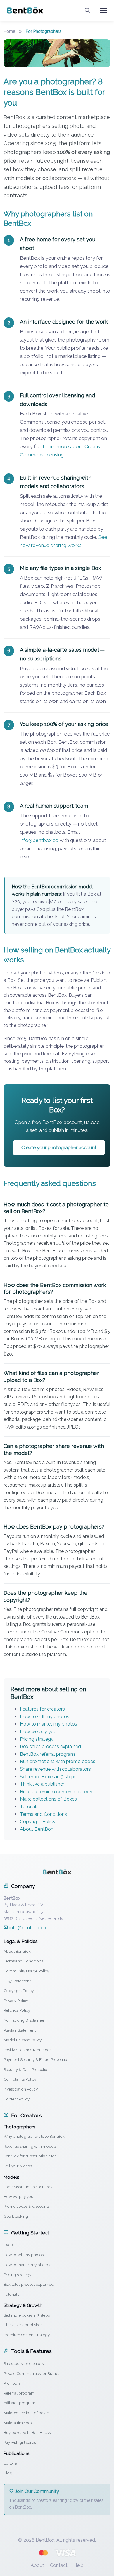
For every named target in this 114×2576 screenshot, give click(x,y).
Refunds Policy (17, 2010)
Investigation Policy (21, 2089)
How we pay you (38, 1732)
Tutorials (29, 1807)
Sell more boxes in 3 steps (27, 2315)
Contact (59, 2565)
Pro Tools (12, 2383)
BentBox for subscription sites (30, 2156)
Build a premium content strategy (56, 1792)
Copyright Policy (38, 1822)
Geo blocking (16, 2216)
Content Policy (17, 2099)
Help (78, 2565)
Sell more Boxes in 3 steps (48, 1777)
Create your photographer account (59, 1148)
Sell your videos (18, 2166)
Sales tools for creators (24, 2363)
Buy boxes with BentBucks (27, 2432)
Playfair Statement (20, 2030)
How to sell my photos (45, 1717)
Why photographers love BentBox (34, 2136)
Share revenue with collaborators (55, 1769)
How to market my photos (49, 1724)
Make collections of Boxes (48, 1799)
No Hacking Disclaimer (24, 2020)
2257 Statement (17, 1981)
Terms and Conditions (43, 1814)
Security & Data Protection (27, 2069)
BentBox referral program (47, 1754)
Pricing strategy (37, 1739)
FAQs (8, 2245)
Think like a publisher (42, 1784)
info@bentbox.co (39, 840)
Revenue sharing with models (30, 2146)
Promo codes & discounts (26, 2206)
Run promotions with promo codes (58, 1761)
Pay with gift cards (20, 2442)
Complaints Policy (20, 2079)
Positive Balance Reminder (27, 2050)
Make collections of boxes (26, 2413)
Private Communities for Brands (32, 2373)
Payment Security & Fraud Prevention (37, 2059)
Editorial (11, 2463)
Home (9, 31)
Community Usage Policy (26, 1971)
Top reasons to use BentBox (28, 2187)
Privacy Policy (16, 2001)
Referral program (19, 2393)
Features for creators (42, 1709)
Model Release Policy (23, 2040)
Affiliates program (19, 2403)
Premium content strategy (27, 2335)
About (37, 2565)
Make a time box (18, 2423)
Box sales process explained (50, 1747)
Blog (8, 2473)
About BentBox (37, 1829)
